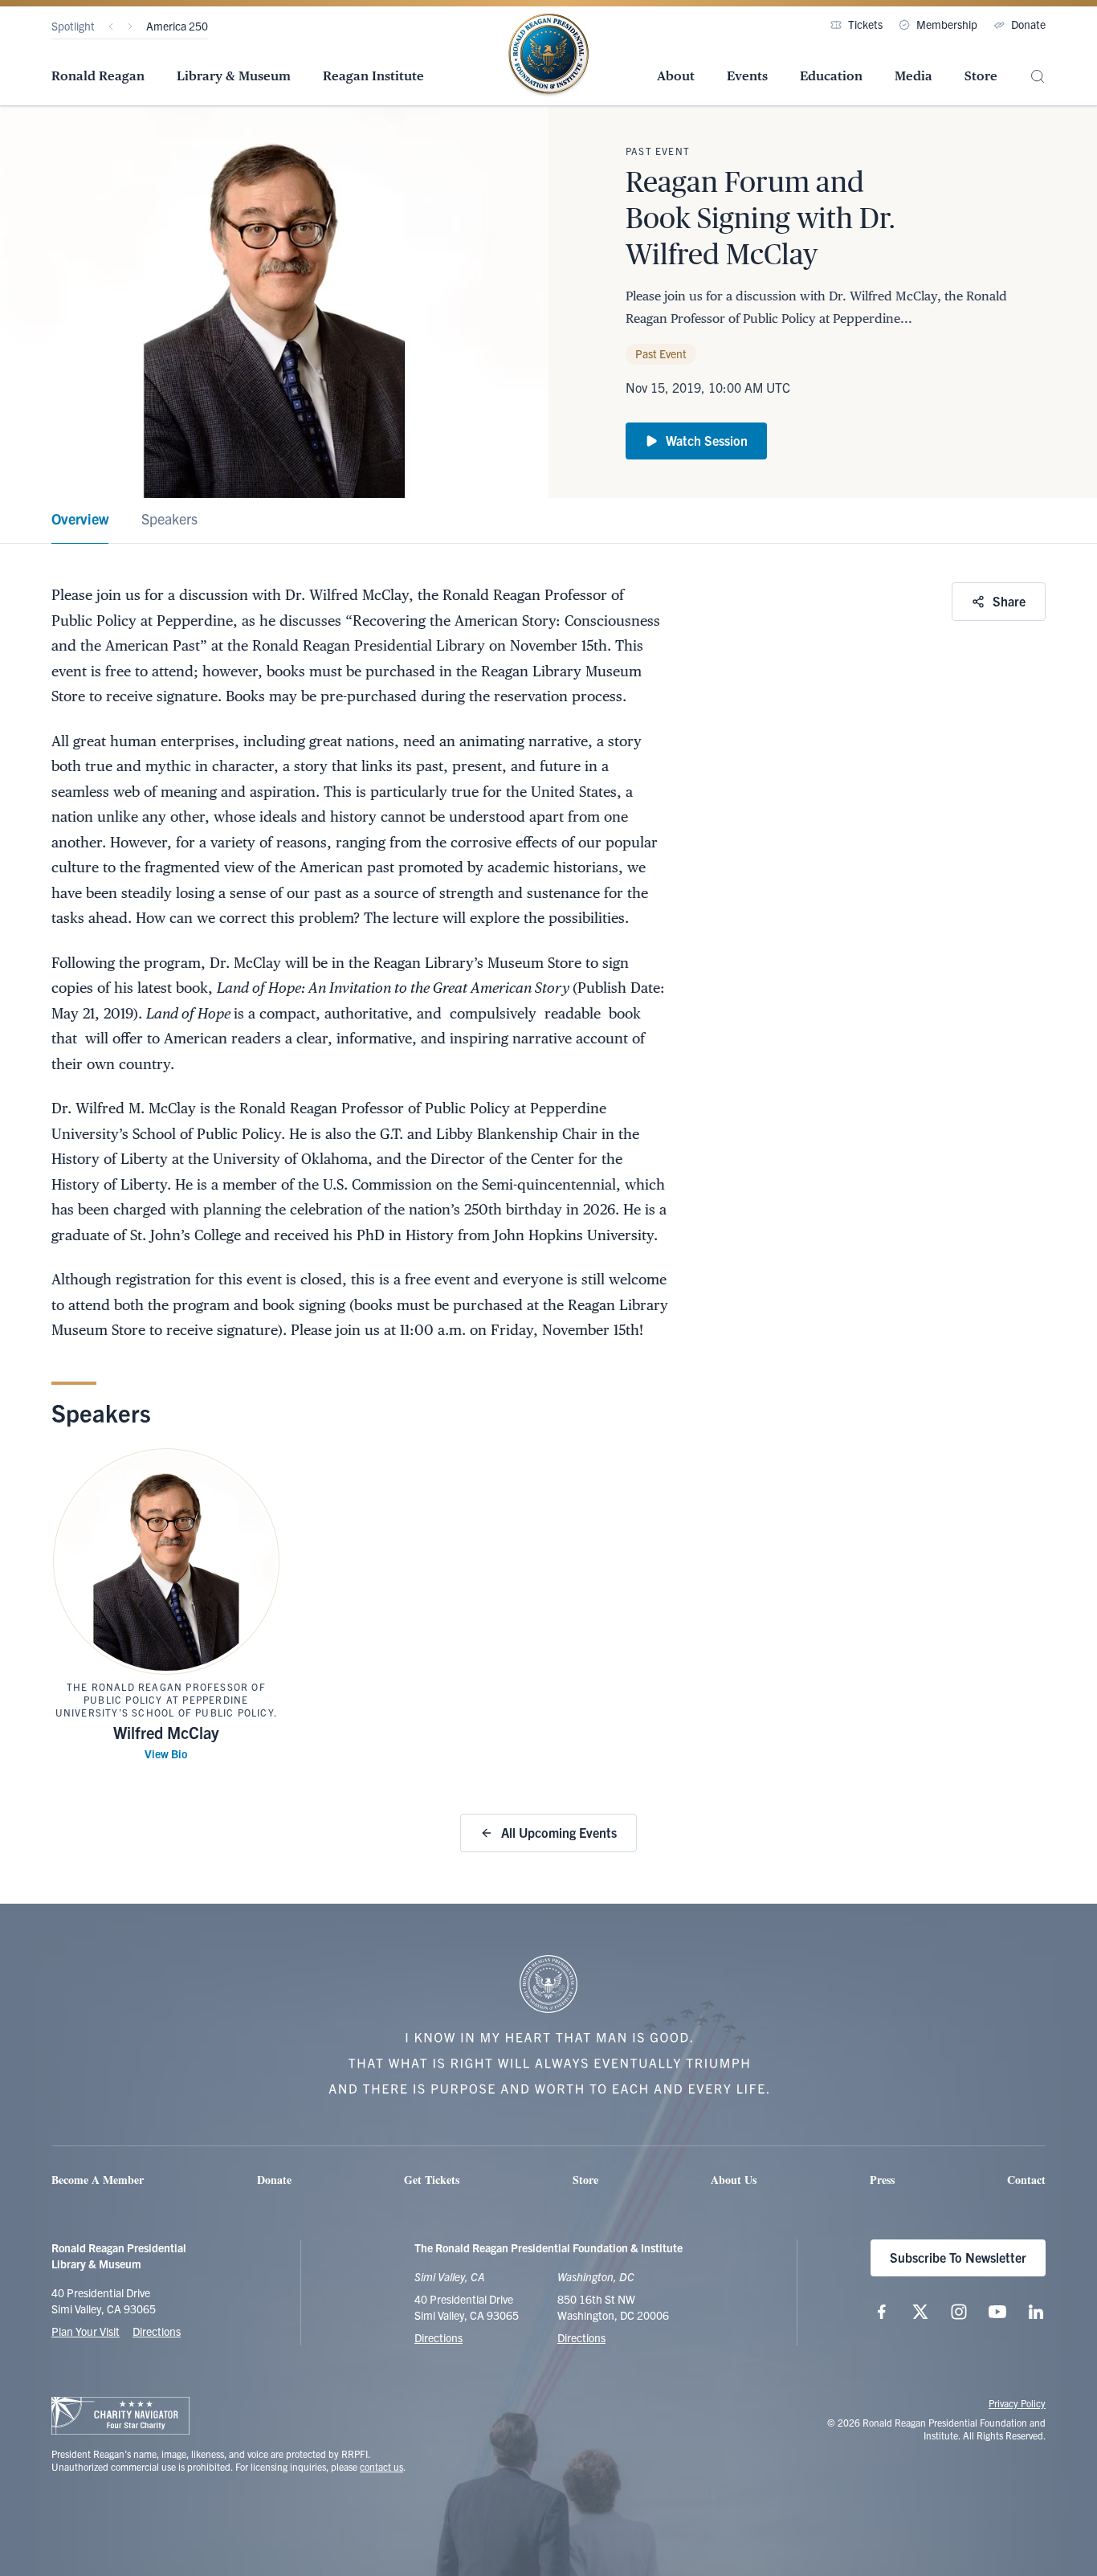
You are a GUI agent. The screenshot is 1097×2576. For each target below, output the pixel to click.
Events (747, 76)
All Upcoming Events (559, 1832)
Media (913, 76)
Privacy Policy (1017, 2403)
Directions (157, 2331)
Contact (1026, 2180)
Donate (1028, 24)
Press (882, 2180)
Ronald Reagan (98, 76)
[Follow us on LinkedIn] (1036, 2312)
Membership (947, 24)
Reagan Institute (373, 76)
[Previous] (111, 27)
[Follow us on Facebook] (882, 2312)
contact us (381, 2466)
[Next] (130, 27)
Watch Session (707, 440)
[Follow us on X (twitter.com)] (920, 2312)
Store (981, 76)
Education (831, 76)
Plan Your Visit (86, 2331)
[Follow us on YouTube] (997, 2312)
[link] (80, 521)
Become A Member (98, 2180)
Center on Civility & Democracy (220, 26)
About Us (734, 2180)
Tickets (865, 24)
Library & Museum (234, 76)
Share (1009, 601)
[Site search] (1038, 77)
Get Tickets (432, 2180)
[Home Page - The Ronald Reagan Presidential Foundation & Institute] (548, 55)
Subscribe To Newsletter (958, 2257)
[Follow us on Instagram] (959, 2312)
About (676, 76)
